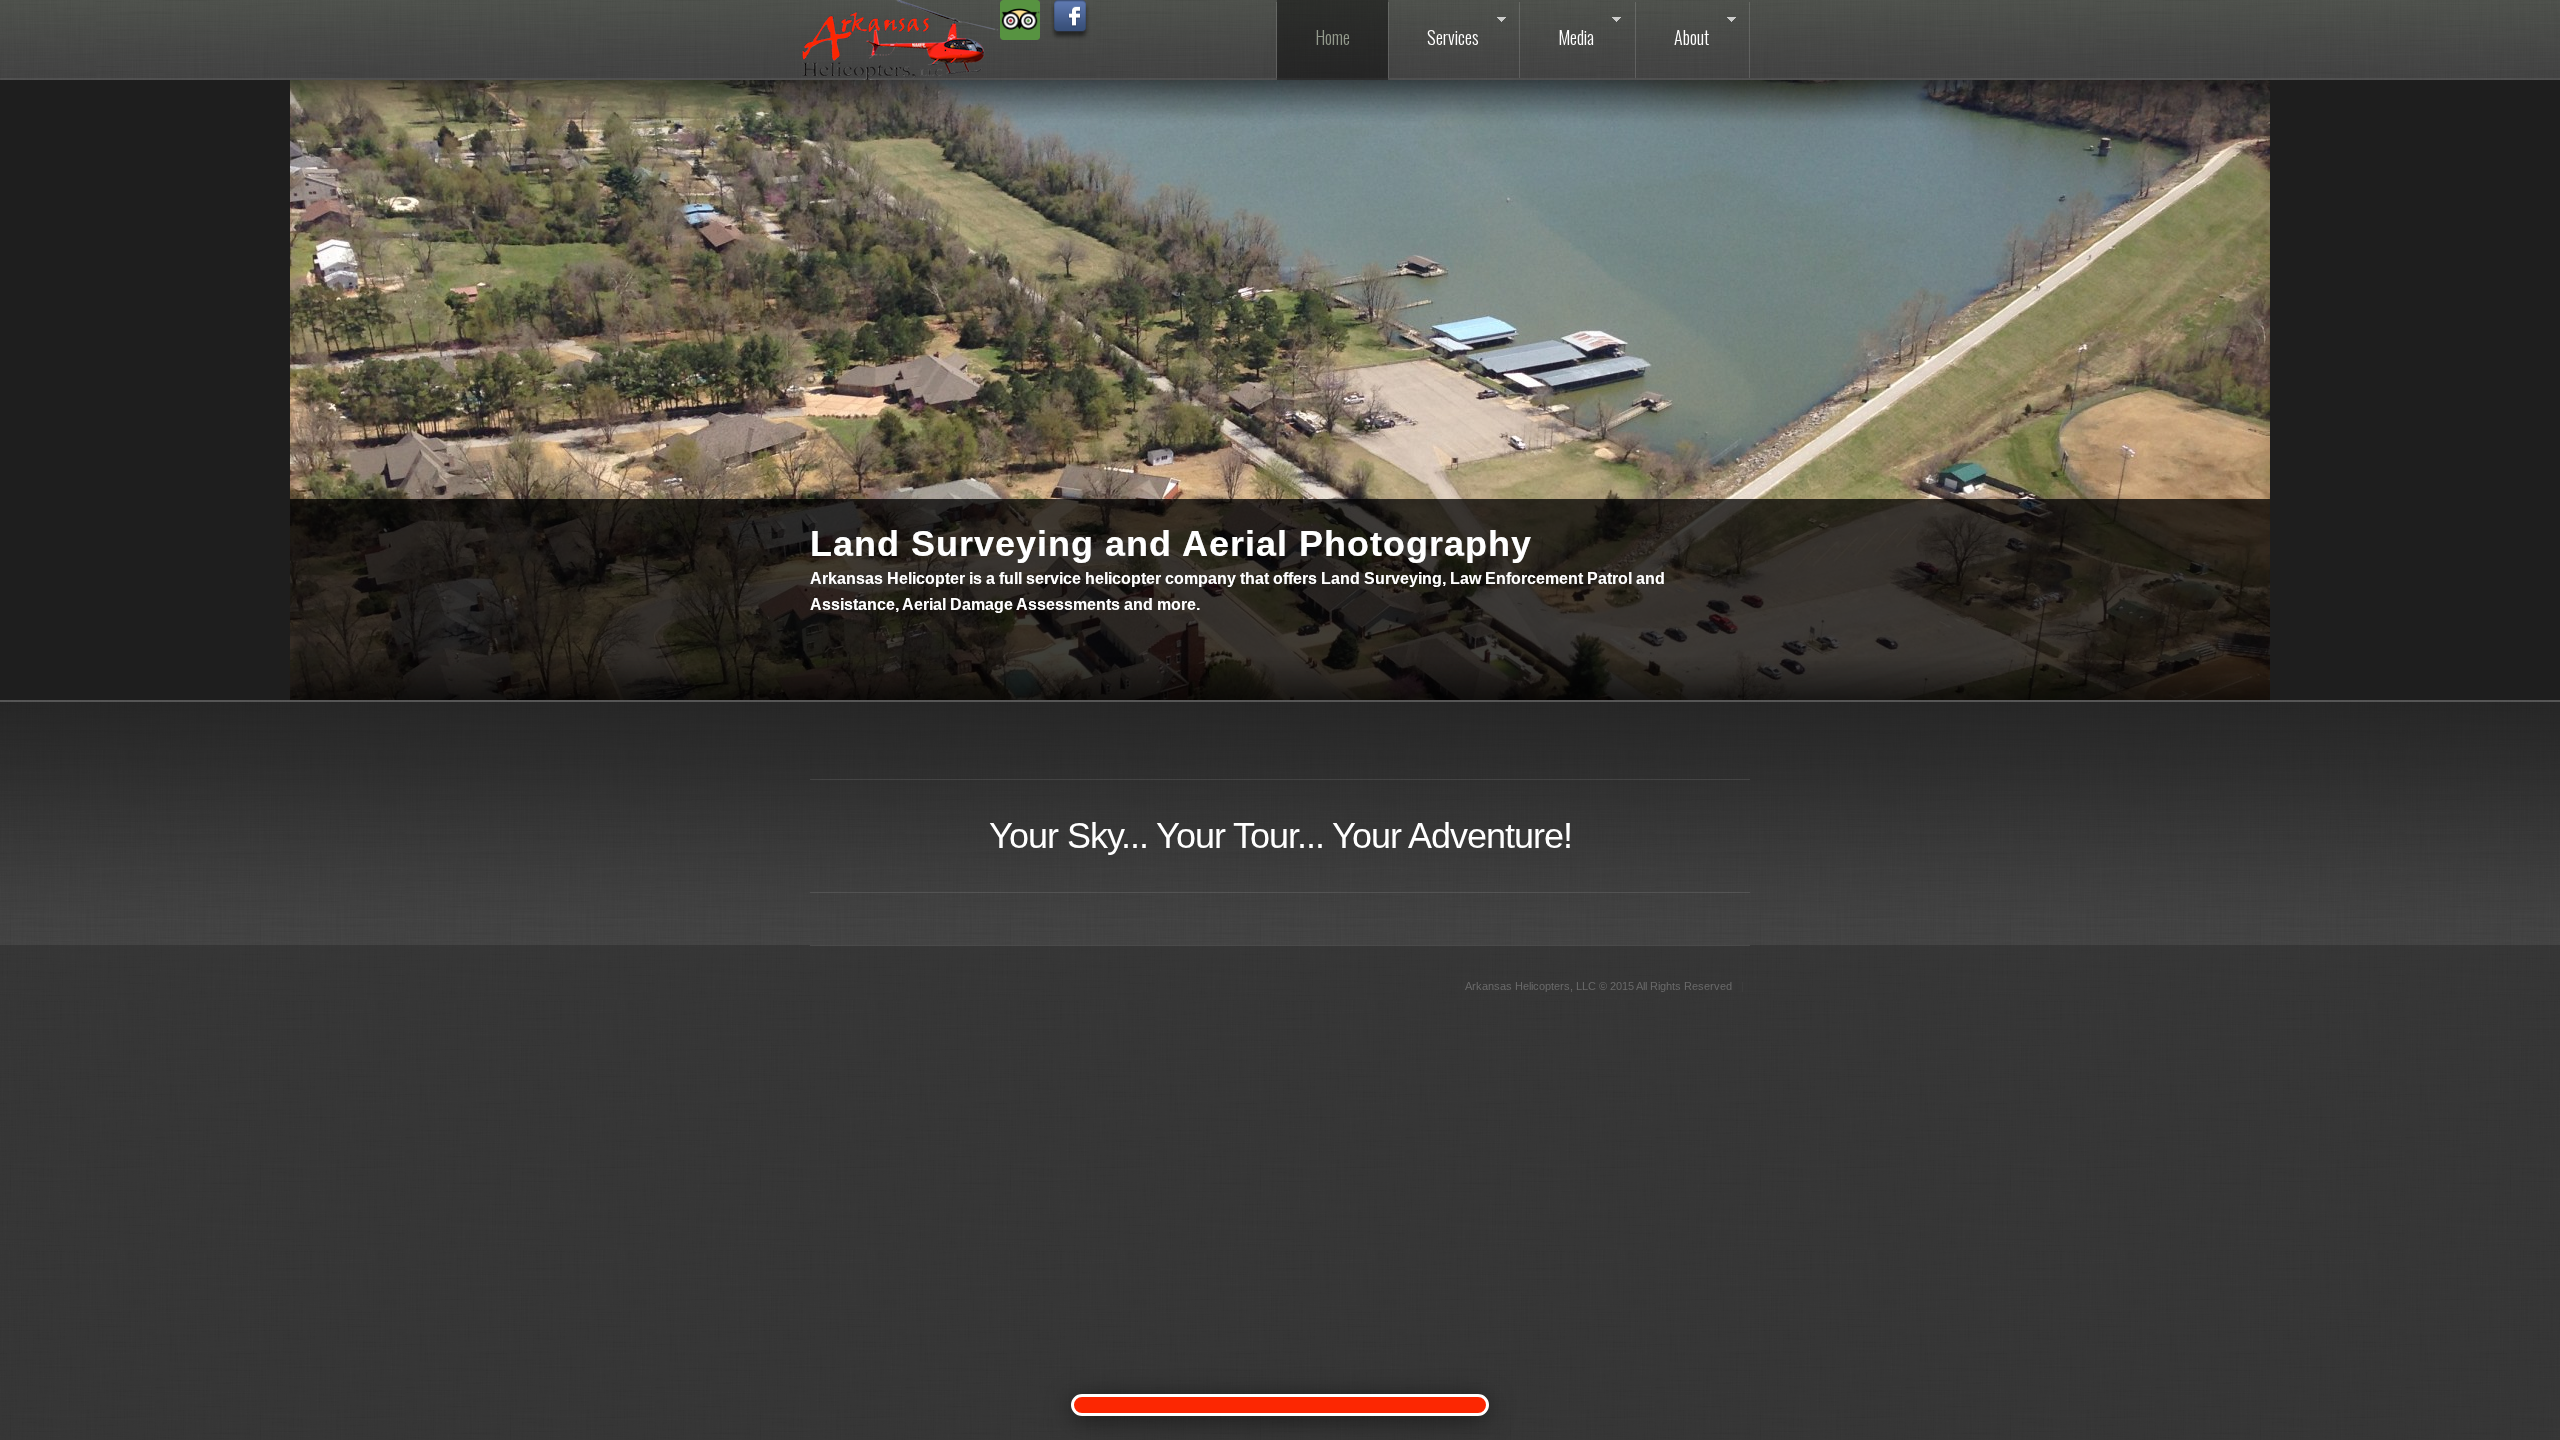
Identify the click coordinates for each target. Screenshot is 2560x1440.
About (1672, 30)
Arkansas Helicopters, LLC (1530, 986)
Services (1434, 30)
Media (1557, 30)
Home (1332, 37)
